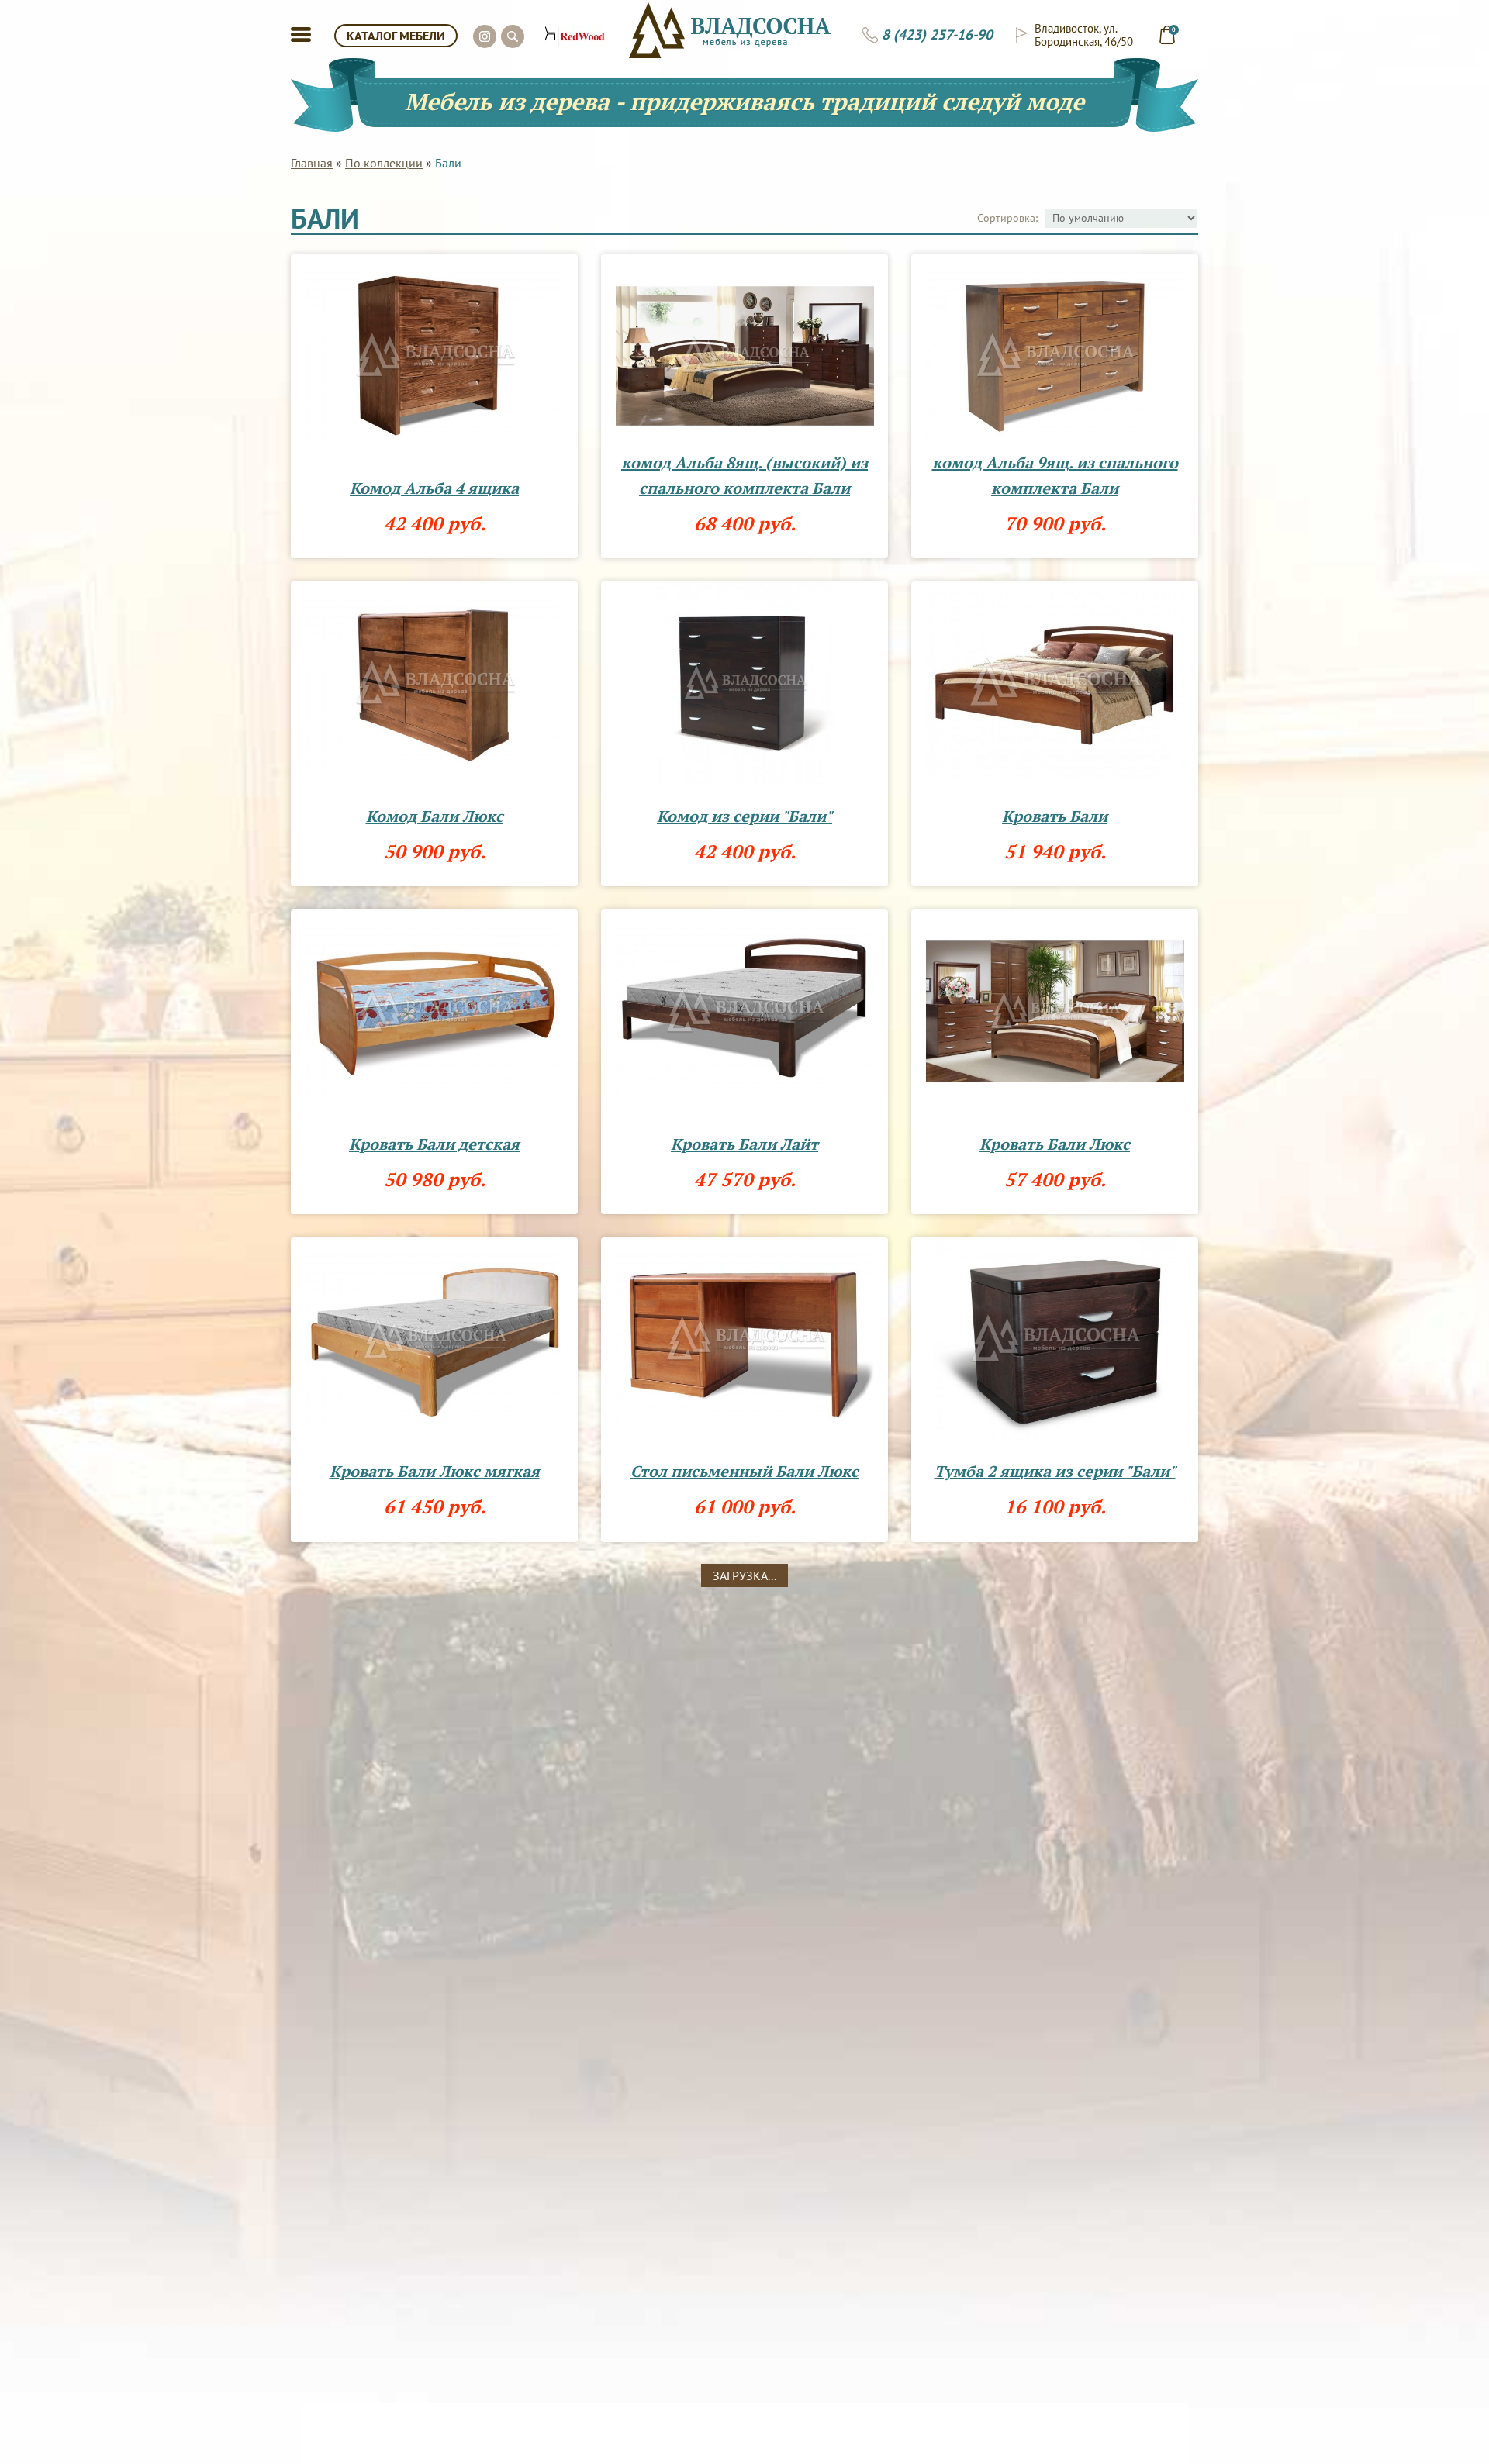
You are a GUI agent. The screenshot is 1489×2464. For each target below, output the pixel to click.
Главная (312, 163)
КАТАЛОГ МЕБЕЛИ (396, 36)
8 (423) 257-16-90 (937, 35)
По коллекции (384, 163)
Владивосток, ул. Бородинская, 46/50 (1084, 35)
